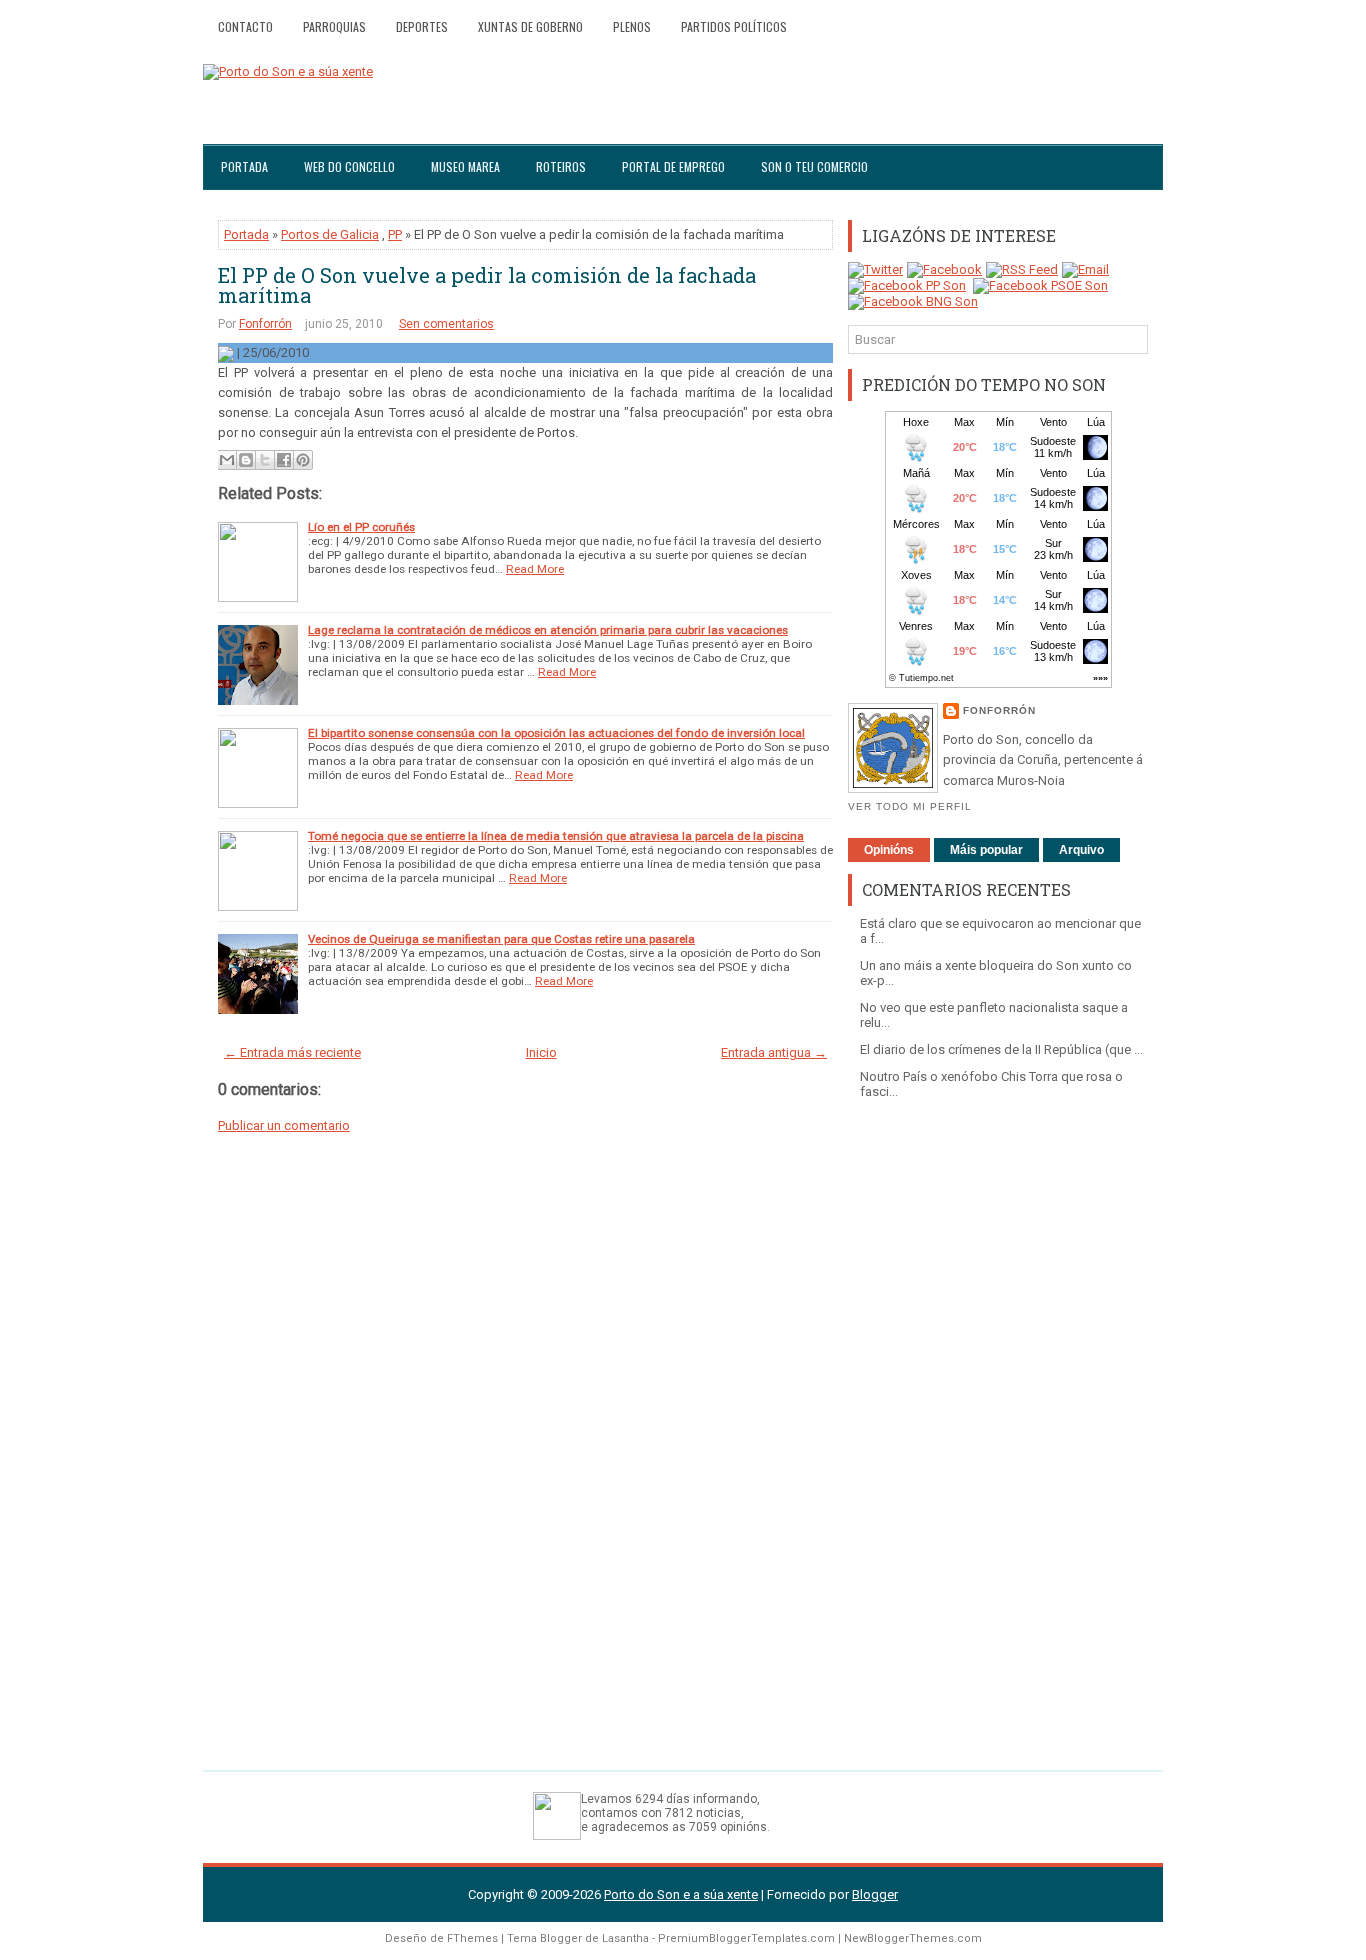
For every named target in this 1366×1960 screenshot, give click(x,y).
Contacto (245, 26)
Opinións (889, 850)
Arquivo (1081, 850)
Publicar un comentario (284, 1125)
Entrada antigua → (774, 1052)
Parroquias (334, 26)
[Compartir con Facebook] (284, 460)
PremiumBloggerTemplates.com (746, 1938)
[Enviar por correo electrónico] (227, 460)
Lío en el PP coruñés (361, 527)
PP (395, 234)
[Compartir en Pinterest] (303, 460)
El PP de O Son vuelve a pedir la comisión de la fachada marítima (487, 285)
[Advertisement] (998, 1425)
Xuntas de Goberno (530, 26)
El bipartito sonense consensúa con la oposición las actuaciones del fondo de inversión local (556, 733)
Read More (535, 569)
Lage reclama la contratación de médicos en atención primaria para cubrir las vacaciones (548, 630)
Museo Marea (465, 166)
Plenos (632, 26)
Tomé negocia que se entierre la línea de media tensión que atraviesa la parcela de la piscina (556, 836)
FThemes (472, 1938)
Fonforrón (265, 324)
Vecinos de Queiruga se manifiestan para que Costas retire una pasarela (501, 939)
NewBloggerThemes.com (913, 1938)
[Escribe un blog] (246, 460)
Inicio (541, 1052)
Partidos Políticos (734, 26)
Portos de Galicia (330, 234)
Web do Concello (349, 166)
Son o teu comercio (814, 166)
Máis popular (986, 850)
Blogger (875, 1894)
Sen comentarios (446, 324)
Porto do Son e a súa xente (681, 1894)
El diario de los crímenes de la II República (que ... (1001, 1049)
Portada (244, 166)
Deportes (422, 26)
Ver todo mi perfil (910, 806)
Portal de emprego (673, 166)
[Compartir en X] (265, 460)
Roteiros (561, 166)
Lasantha (625, 1938)
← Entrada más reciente (292, 1052)
